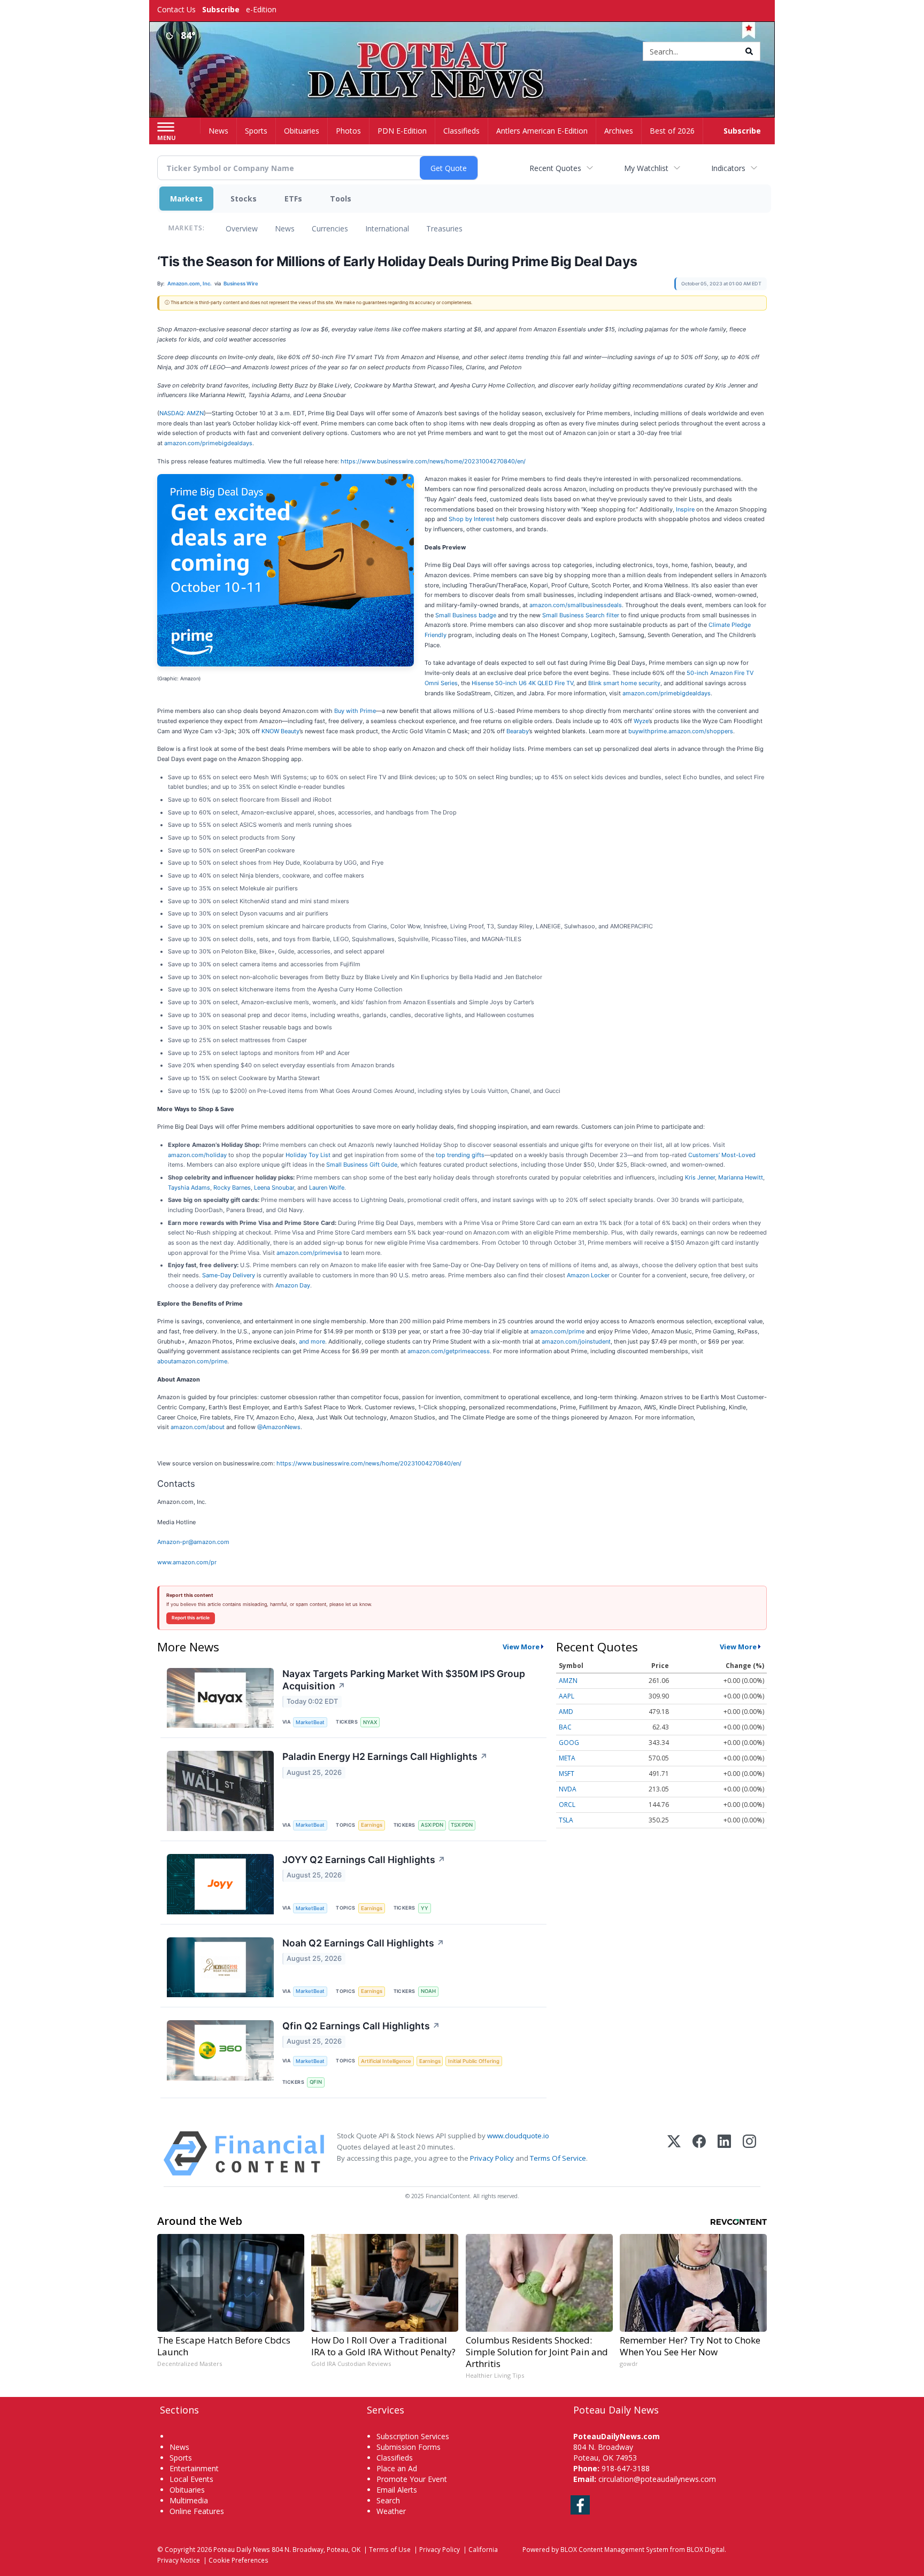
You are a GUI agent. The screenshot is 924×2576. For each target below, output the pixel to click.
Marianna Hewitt (741, 1177)
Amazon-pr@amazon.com (193, 1542)
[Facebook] (699, 2154)
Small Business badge (466, 615)
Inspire (685, 509)
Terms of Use (390, 2549)
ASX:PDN (432, 1825)
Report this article (191, 1618)
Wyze (641, 721)
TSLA (566, 1820)
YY (425, 1908)
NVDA (568, 1789)
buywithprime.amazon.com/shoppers (681, 731)
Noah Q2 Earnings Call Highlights (363, 1943)
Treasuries (444, 228)
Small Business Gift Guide (362, 1165)
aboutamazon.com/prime (192, 1361)
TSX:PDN (462, 1825)
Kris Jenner (700, 1177)
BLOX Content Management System (614, 2549)
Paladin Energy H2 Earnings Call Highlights (385, 1756)
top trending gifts (460, 1155)
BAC (565, 1727)
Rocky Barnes (232, 1188)
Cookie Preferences (238, 2560)
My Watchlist (646, 168)
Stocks (244, 199)
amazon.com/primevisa (309, 1253)
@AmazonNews (279, 1427)
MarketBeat (310, 1722)
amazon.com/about (198, 1427)
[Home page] (462, 52)
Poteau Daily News (242, 2549)
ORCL (567, 1805)
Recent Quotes (555, 168)
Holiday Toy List (308, 1155)
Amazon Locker (588, 1275)
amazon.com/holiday (197, 1155)
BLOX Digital (706, 2549)
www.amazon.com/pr (187, 1562)
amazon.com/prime (557, 1331)
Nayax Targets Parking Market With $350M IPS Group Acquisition (404, 1680)
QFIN (316, 2082)
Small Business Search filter (581, 615)
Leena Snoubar (274, 1188)
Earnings (372, 1825)
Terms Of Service (558, 2158)
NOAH (428, 1991)
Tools (341, 199)
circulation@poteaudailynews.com (657, 2479)
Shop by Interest (472, 519)
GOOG (569, 1743)
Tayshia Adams (189, 1188)
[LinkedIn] (724, 2154)
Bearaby (518, 731)
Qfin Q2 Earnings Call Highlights (361, 2026)
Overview (242, 228)
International (387, 228)
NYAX (370, 1722)
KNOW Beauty (280, 731)
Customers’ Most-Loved (722, 1155)
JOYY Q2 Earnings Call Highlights (364, 1860)
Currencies (330, 228)
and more (312, 1341)
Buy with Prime (355, 711)
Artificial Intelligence (386, 2061)
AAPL (567, 1696)
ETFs (293, 199)
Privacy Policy (492, 2158)
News (285, 228)
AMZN (568, 1681)
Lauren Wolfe (327, 1188)
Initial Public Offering (474, 2061)
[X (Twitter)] (674, 2154)
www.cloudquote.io (518, 2136)
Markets (186, 199)
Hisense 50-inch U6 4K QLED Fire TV (522, 683)
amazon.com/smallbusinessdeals (576, 605)
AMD (566, 1712)
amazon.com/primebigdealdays (208, 443)
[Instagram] (749, 2154)
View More (521, 1647)
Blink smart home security (624, 683)
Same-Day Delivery (229, 1275)
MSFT (567, 1774)
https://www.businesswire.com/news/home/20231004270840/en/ (433, 461)
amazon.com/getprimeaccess (449, 1351)
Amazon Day (293, 1285)
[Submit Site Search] (749, 51)
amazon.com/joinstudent (576, 1341)
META (567, 1758)
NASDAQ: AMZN (182, 413)
